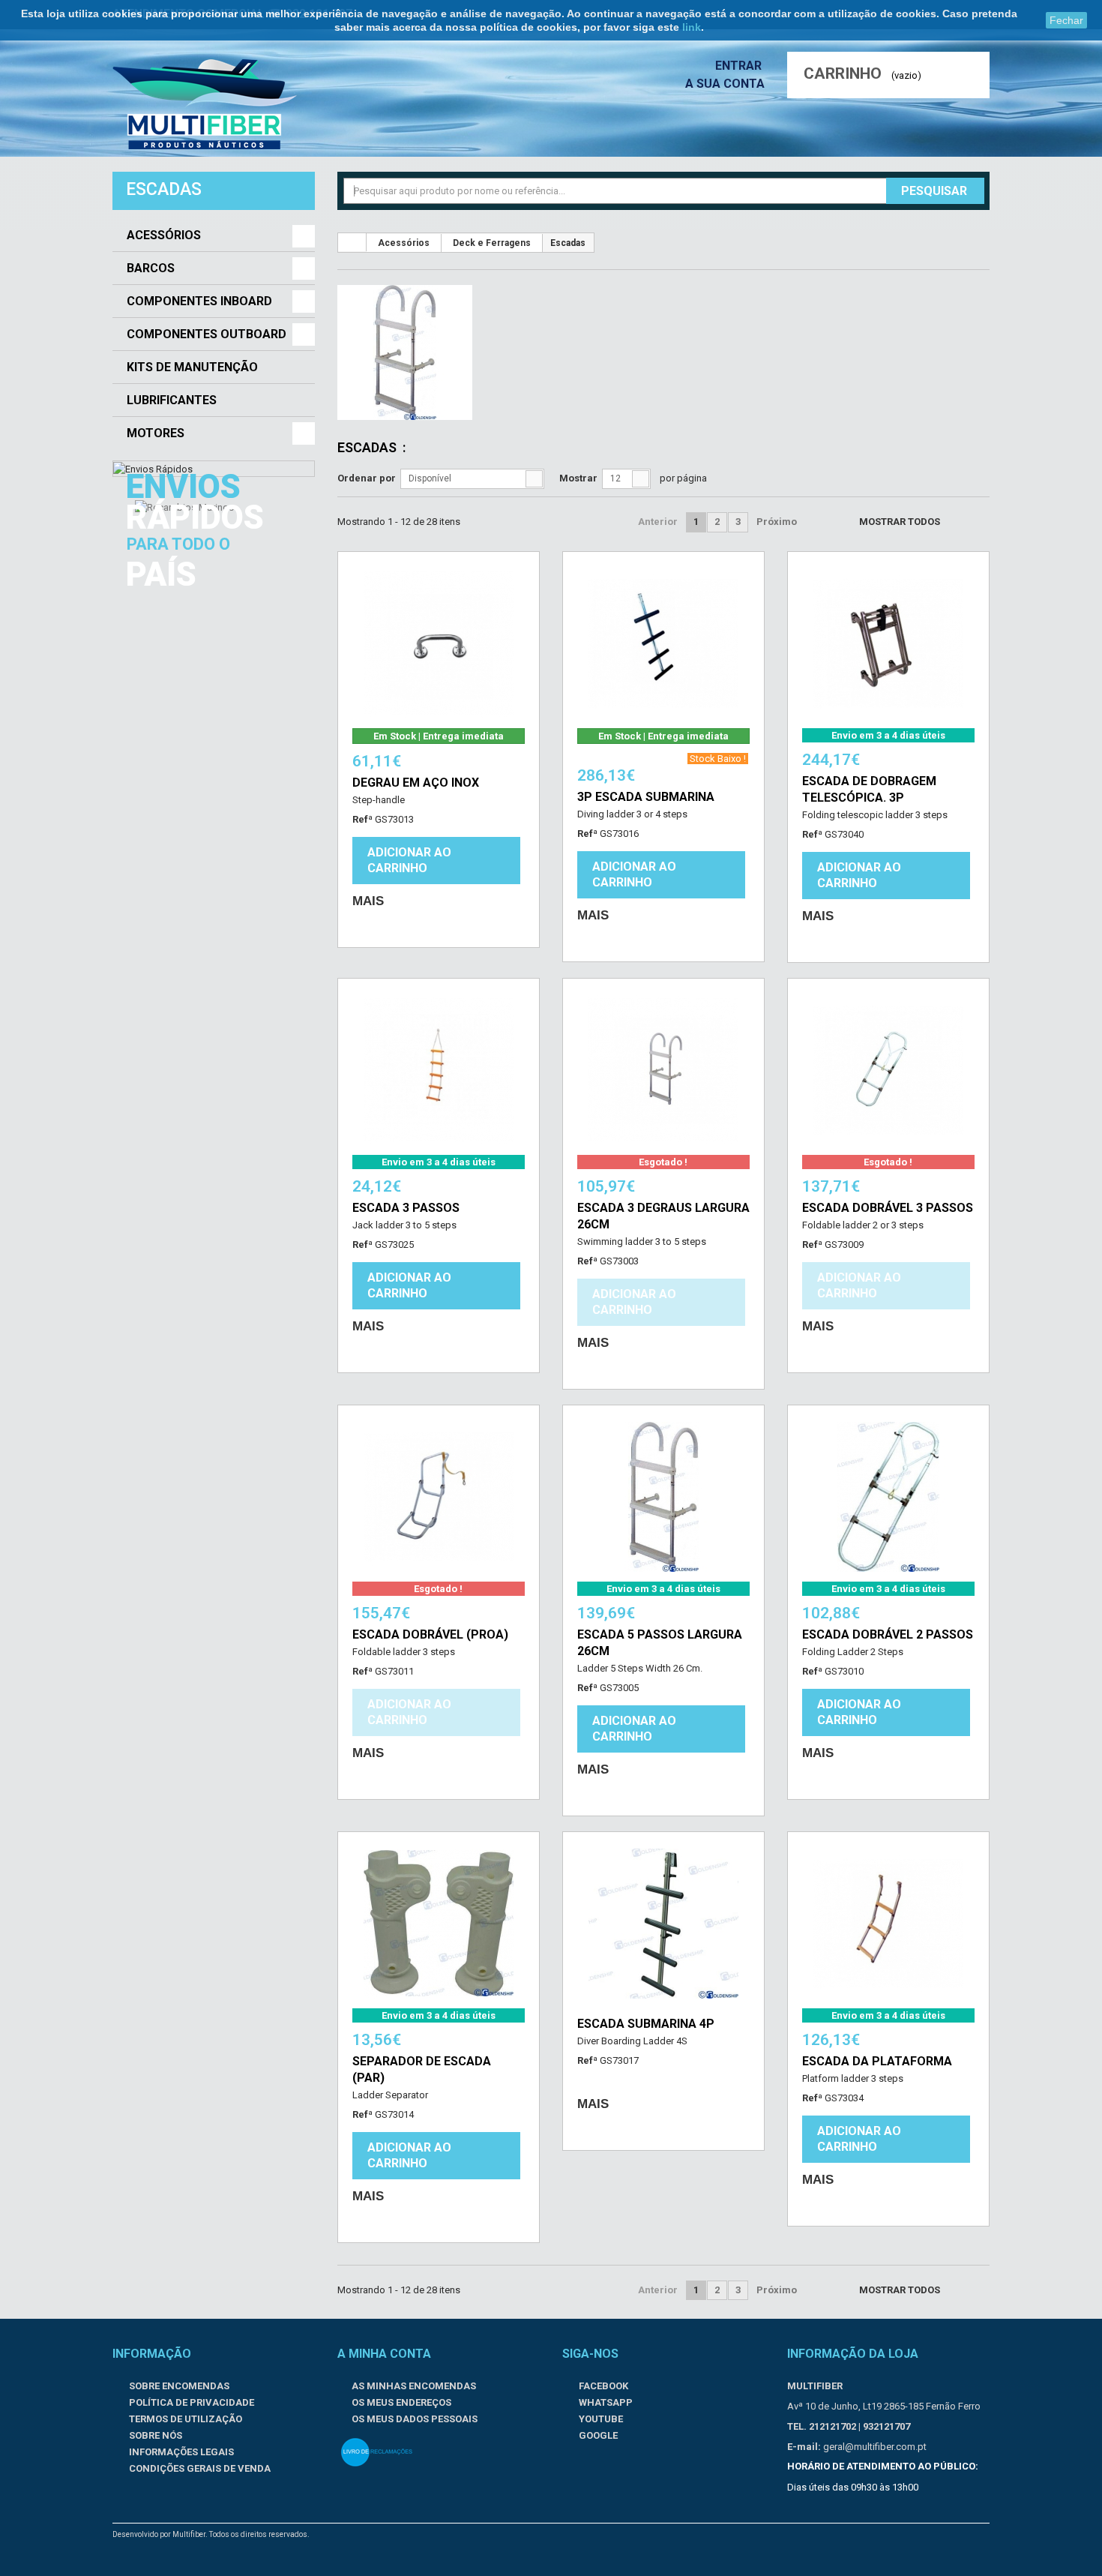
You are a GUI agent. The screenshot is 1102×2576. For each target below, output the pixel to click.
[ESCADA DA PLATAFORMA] (888, 1924)
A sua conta (725, 84)
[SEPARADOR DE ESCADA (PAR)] (439, 1924)
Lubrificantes (172, 400)
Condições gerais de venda (199, 2468)
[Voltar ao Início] (352, 242)
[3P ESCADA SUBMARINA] (663, 643)
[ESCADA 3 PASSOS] (439, 1070)
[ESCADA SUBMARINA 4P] (663, 1924)
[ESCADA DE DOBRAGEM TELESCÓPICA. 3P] (888, 643)
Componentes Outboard (207, 334)
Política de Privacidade (190, 2402)
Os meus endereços (401, 2402)
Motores (156, 433)
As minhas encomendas (414, 2386)
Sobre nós (154, 2435)
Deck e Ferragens (492, 243)
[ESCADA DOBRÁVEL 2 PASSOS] (888, 1497)
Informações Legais (180, 2452)
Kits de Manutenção (192, 367)
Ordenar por (367, 478)
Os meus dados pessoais (415, 2419)
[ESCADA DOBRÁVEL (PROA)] (439, 1497)
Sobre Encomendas (178, 2386)
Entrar (740, 66)
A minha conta (384, 2354)
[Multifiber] (205, 104)
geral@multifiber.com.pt (875, 2447)
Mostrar (578, 478)
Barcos (151, 268)
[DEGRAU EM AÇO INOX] (439, 643)
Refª (362, 819)
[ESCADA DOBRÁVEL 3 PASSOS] (888, 1070)
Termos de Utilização (184, 2419)
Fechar (1066, 20)
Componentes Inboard (199, 301)
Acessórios (164, 235)
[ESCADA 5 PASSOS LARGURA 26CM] (663, 1497)
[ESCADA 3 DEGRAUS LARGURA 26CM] (663, 1070)
